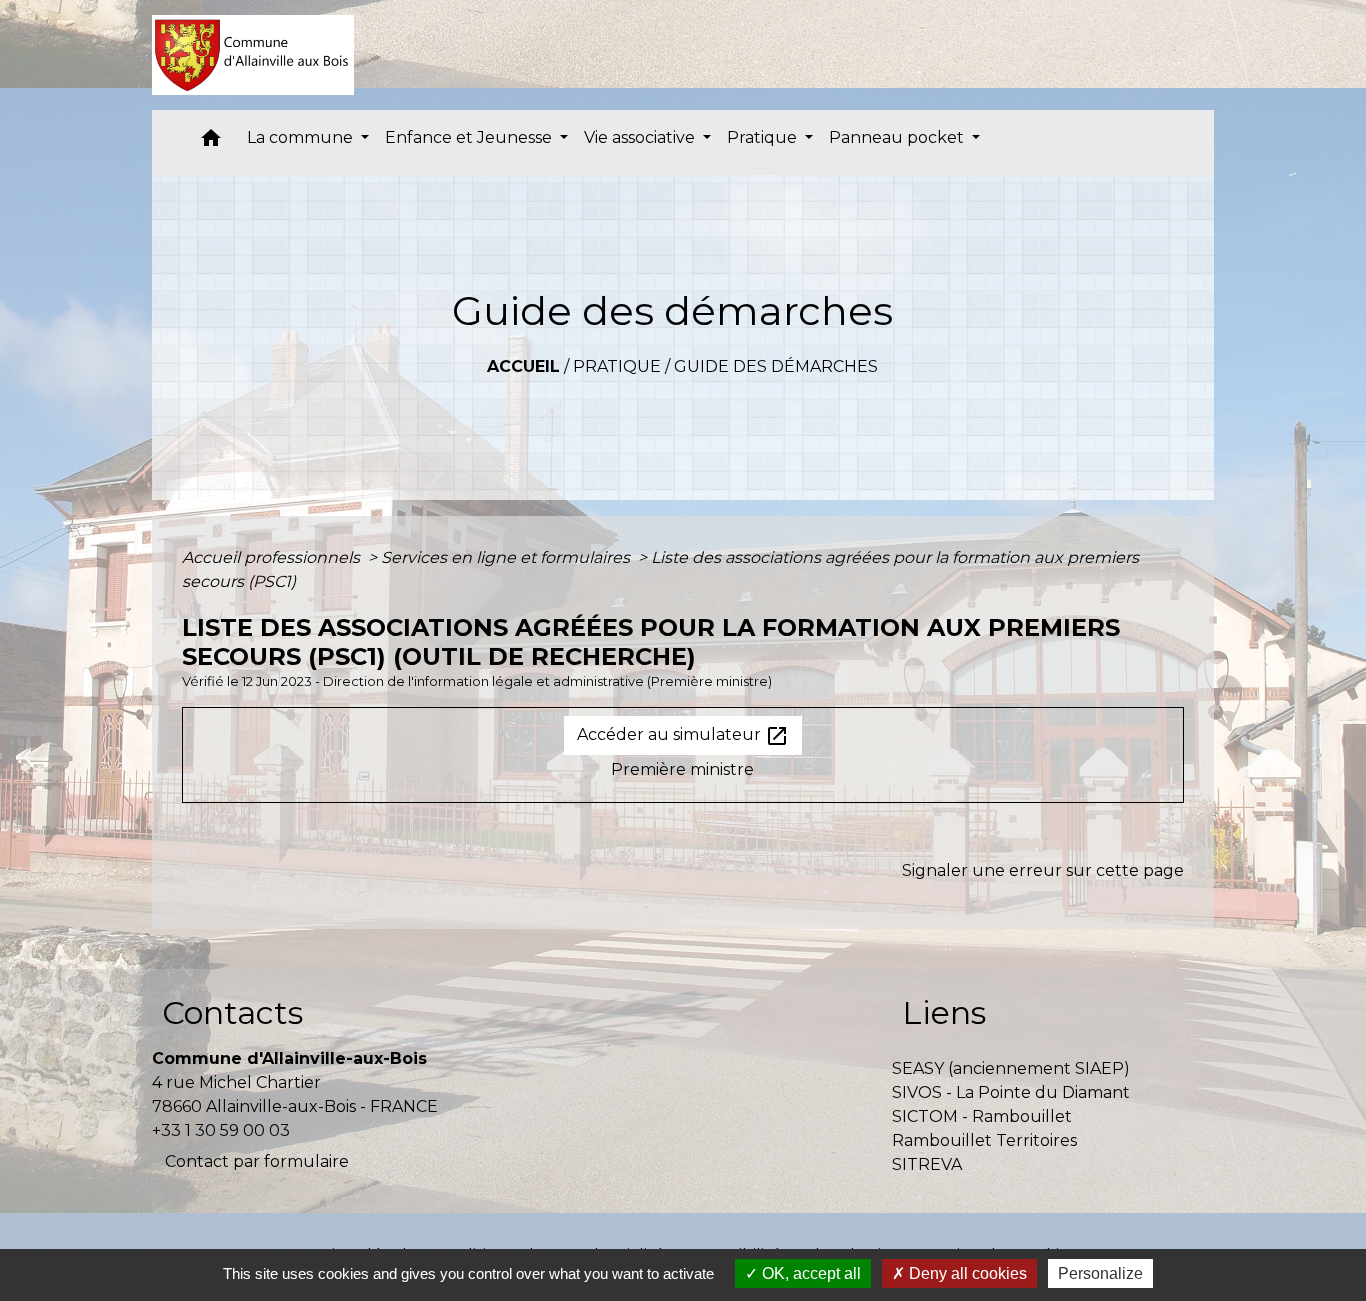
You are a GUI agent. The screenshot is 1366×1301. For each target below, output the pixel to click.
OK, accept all (809, 1273)
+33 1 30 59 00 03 (221, 1130)
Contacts (232, 1012)
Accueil (523, 366)
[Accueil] (253, 55)
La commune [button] (302, 137)
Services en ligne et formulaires (507, 557)
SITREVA (927, 1164)
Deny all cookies (966, 1273)
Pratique (617, 366)
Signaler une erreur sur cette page (1043, 870)
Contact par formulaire (257, 1161)
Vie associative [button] (641, 137)
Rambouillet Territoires (984, 1140)
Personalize (1100, 1273)
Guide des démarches (776, 366)
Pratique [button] (764, 137)
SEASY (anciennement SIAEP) (1011, 1068)
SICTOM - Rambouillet (982, 1116)
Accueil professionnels (273, 557)
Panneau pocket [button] (898, 137)
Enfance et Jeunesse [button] (470, 137)
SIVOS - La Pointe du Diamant (1011, 1092)
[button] (211, 142)
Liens (944, 1012)
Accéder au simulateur (683, 736)
